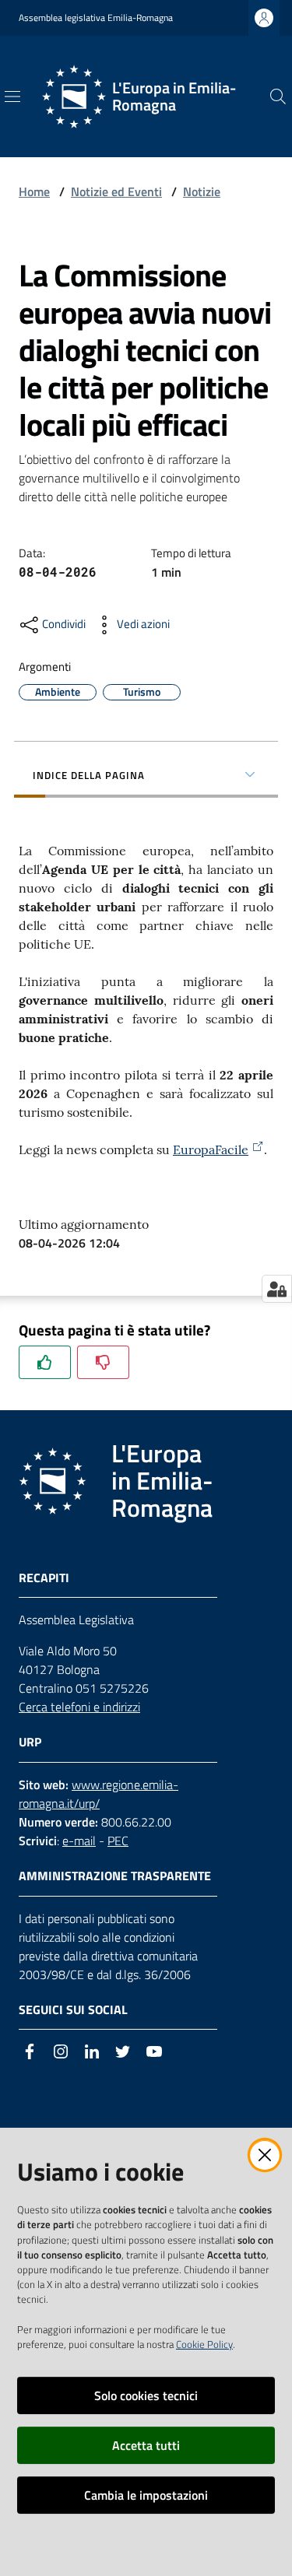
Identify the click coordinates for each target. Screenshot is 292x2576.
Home (34, 191)
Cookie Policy (204, 2344)
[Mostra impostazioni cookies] (277, 1289)
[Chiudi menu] (236, 31)
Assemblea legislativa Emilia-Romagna (96, 18)
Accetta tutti (146, 2445)
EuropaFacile (211, 1149)
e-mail (79, 1841)
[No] (103, 1362)
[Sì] (45, 1362)
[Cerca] (278, 97)
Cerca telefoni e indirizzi (79, 1707)
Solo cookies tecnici (146, 2395)
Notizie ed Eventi (116, 191)
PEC (118, 1841)
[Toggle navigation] (12, 97)
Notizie (202, 191)
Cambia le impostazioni (146, 2495)
